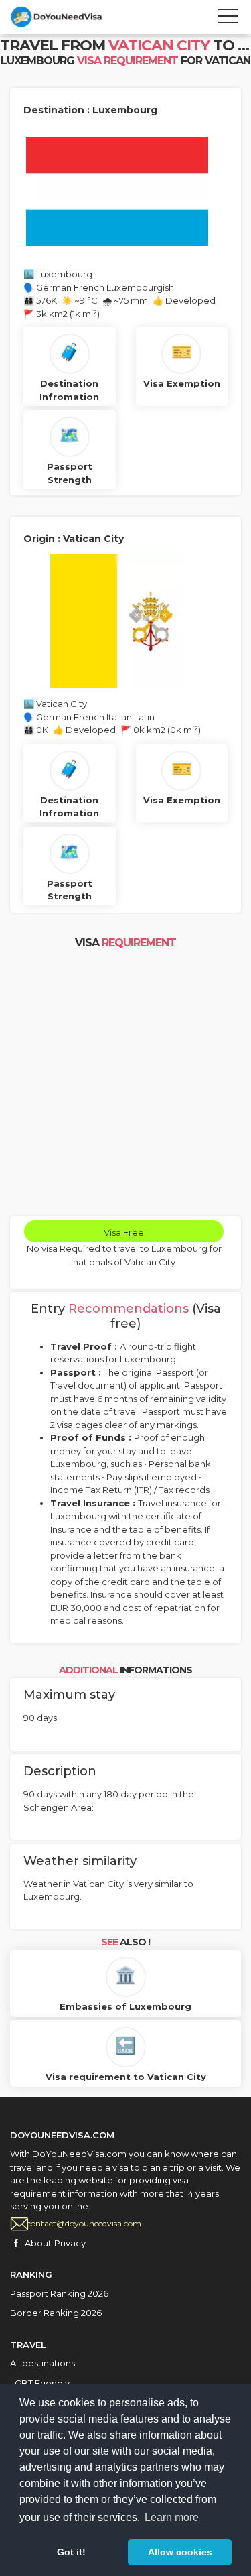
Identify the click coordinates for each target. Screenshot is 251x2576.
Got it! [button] (71, 2552)
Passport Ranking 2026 (59, 2293)
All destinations (43, 2363)
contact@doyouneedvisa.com (84, 2223)
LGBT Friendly (40, 2383)
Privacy (70, 2243)
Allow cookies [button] (180, 2552)
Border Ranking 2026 (56, 2313)
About (38, 2243)
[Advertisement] (125, 1084)
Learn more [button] (172, 2517)
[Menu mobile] (228, 19)
